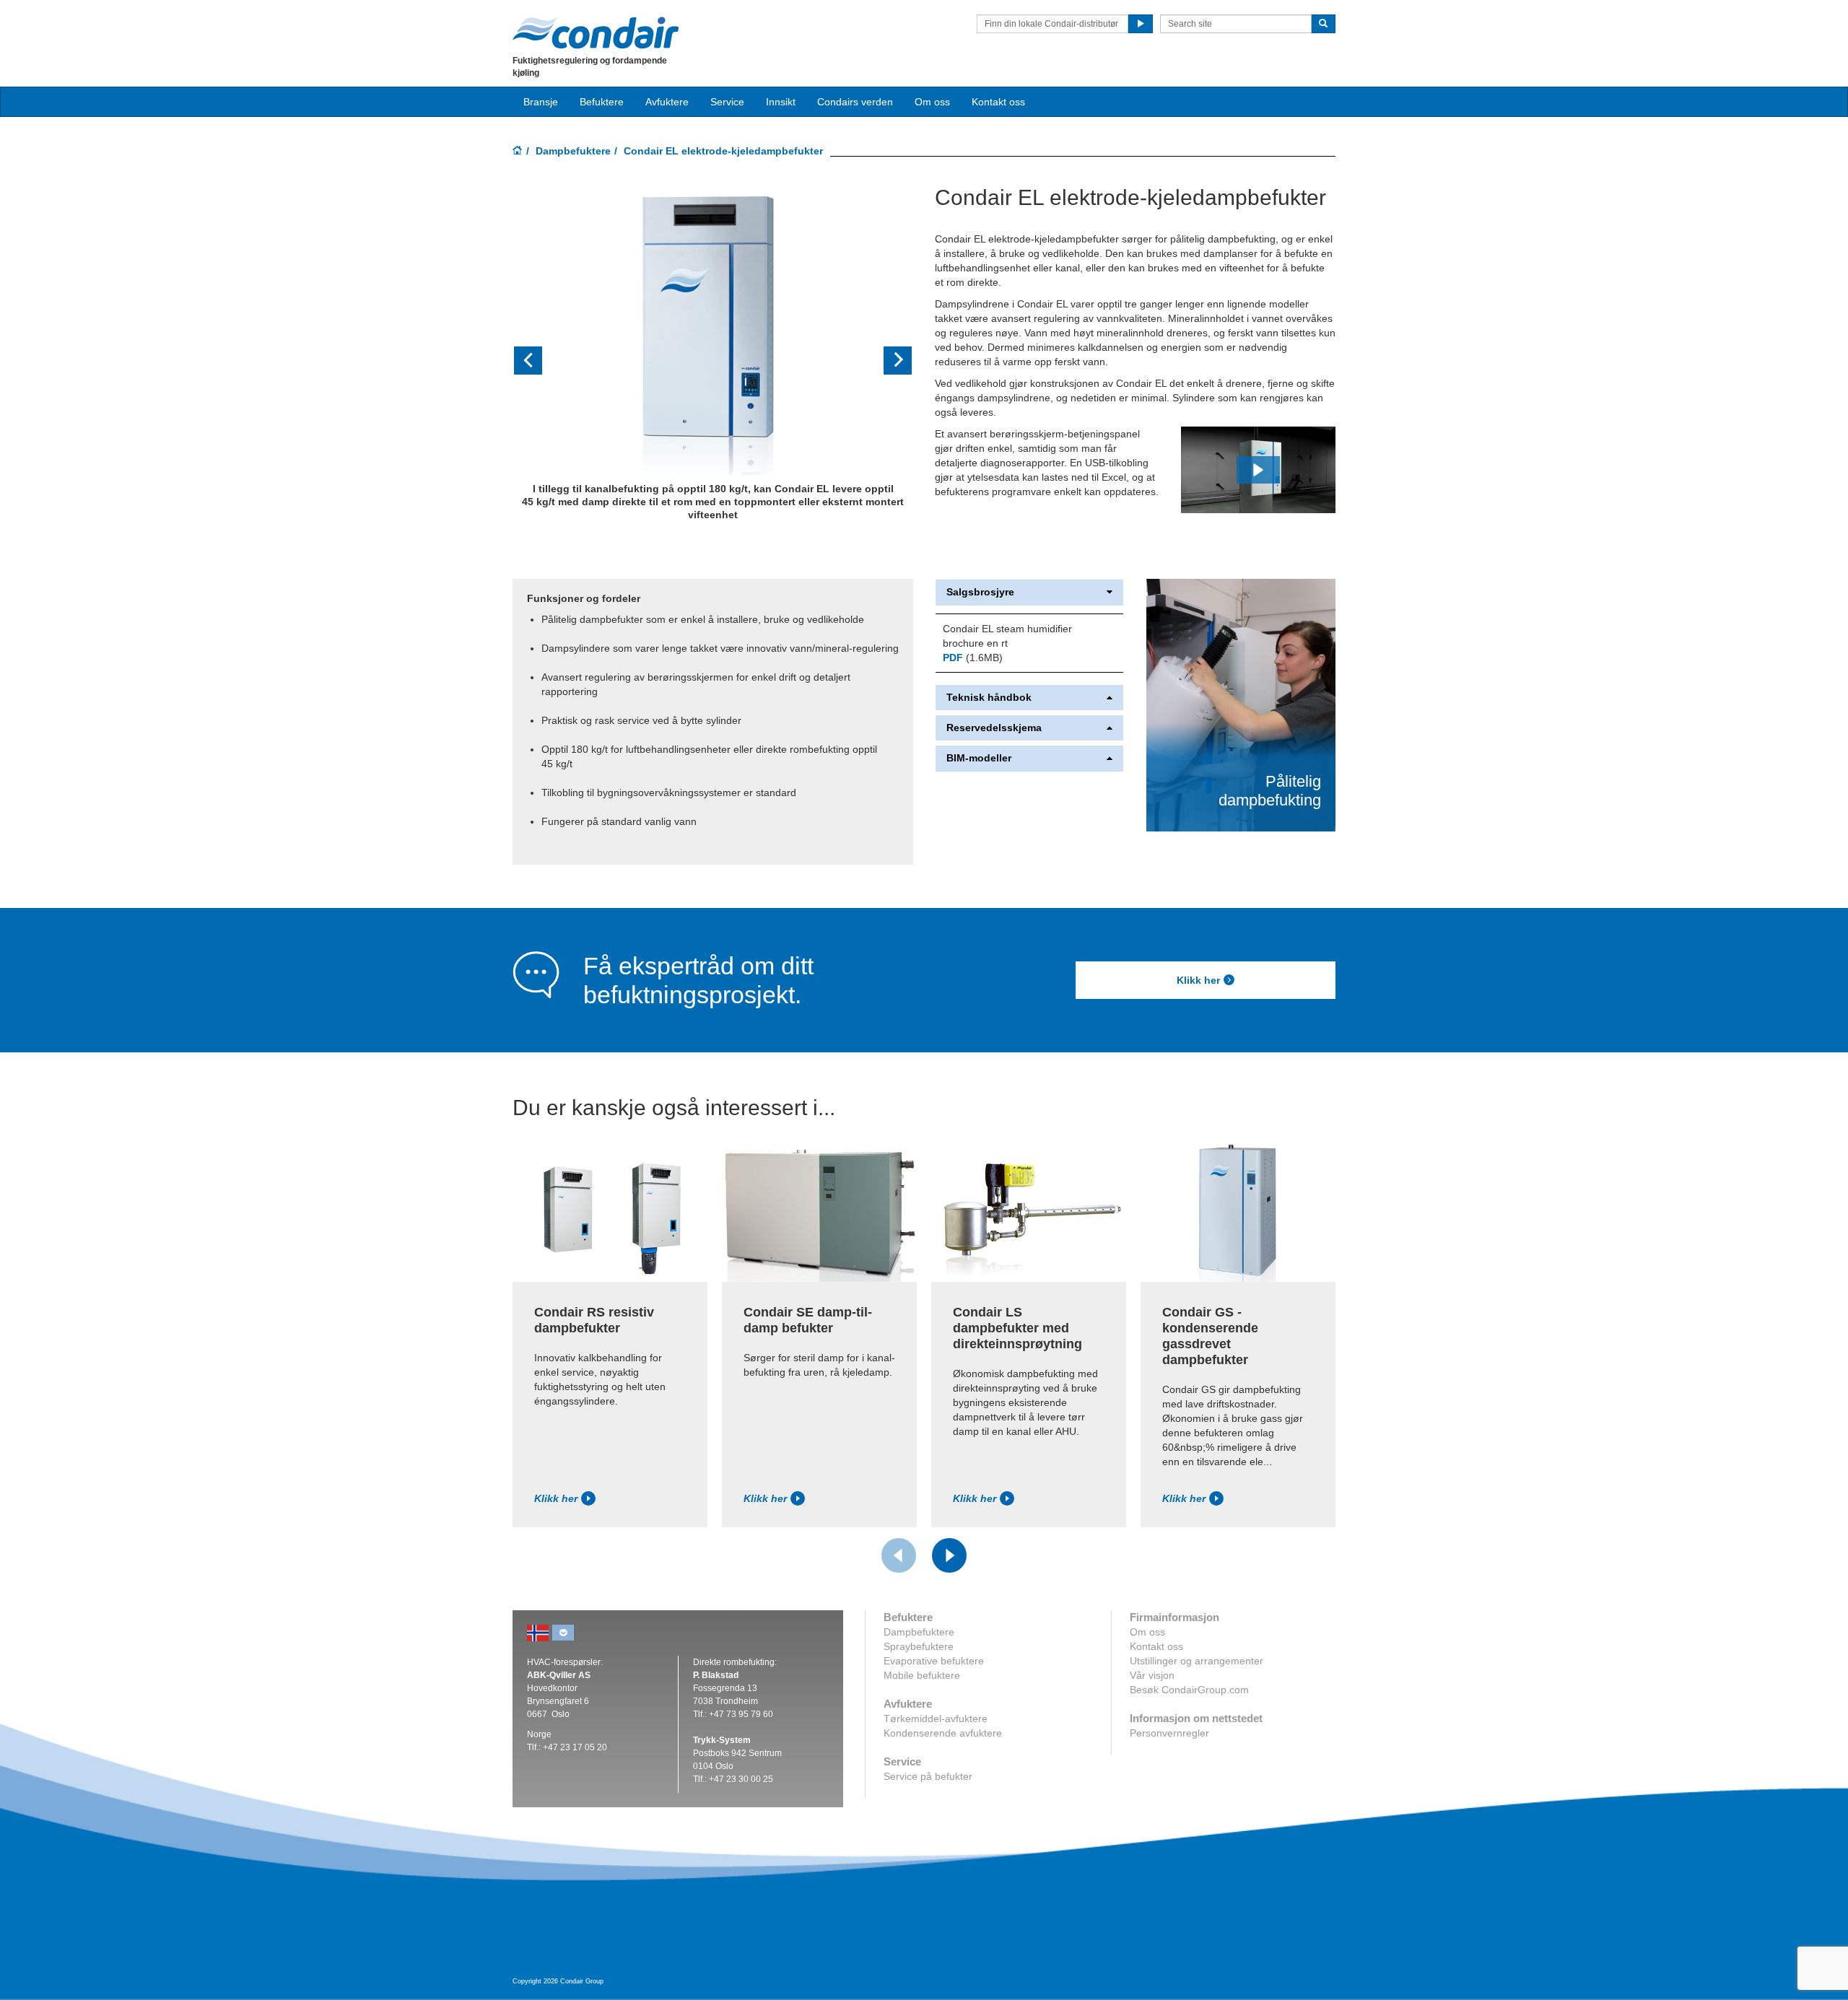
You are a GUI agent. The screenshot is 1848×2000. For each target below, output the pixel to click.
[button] (542, 361)
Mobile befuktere (922, 1675)
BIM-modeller (979, 758)
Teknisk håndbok (989, 698)
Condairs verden (855, 102)
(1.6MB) (973, 658)
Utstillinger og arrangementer (1197, 1661)
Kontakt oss (998, 102)
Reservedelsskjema (994, 728)
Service (727, 102)
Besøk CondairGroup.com (1189, 1690)
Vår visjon (1152, 1675)
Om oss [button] (932, 102)
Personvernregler (1169, 1733)
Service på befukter (928, 1776)
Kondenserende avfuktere (943, 1733)
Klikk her (1198, 980)
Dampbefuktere (573, 151)
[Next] (949, 1555)
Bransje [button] (541, 102)
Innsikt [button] (781, 102)
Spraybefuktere (919, 1646)
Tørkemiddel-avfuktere (936, 1719)
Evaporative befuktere (934, 1661)
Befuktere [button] (602, 102)
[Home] (518, 152)
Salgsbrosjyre (980, 592)
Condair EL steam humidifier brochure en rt (1007, 636)
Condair (596, 32)
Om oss (1147, 1632)
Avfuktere (667, 102)
